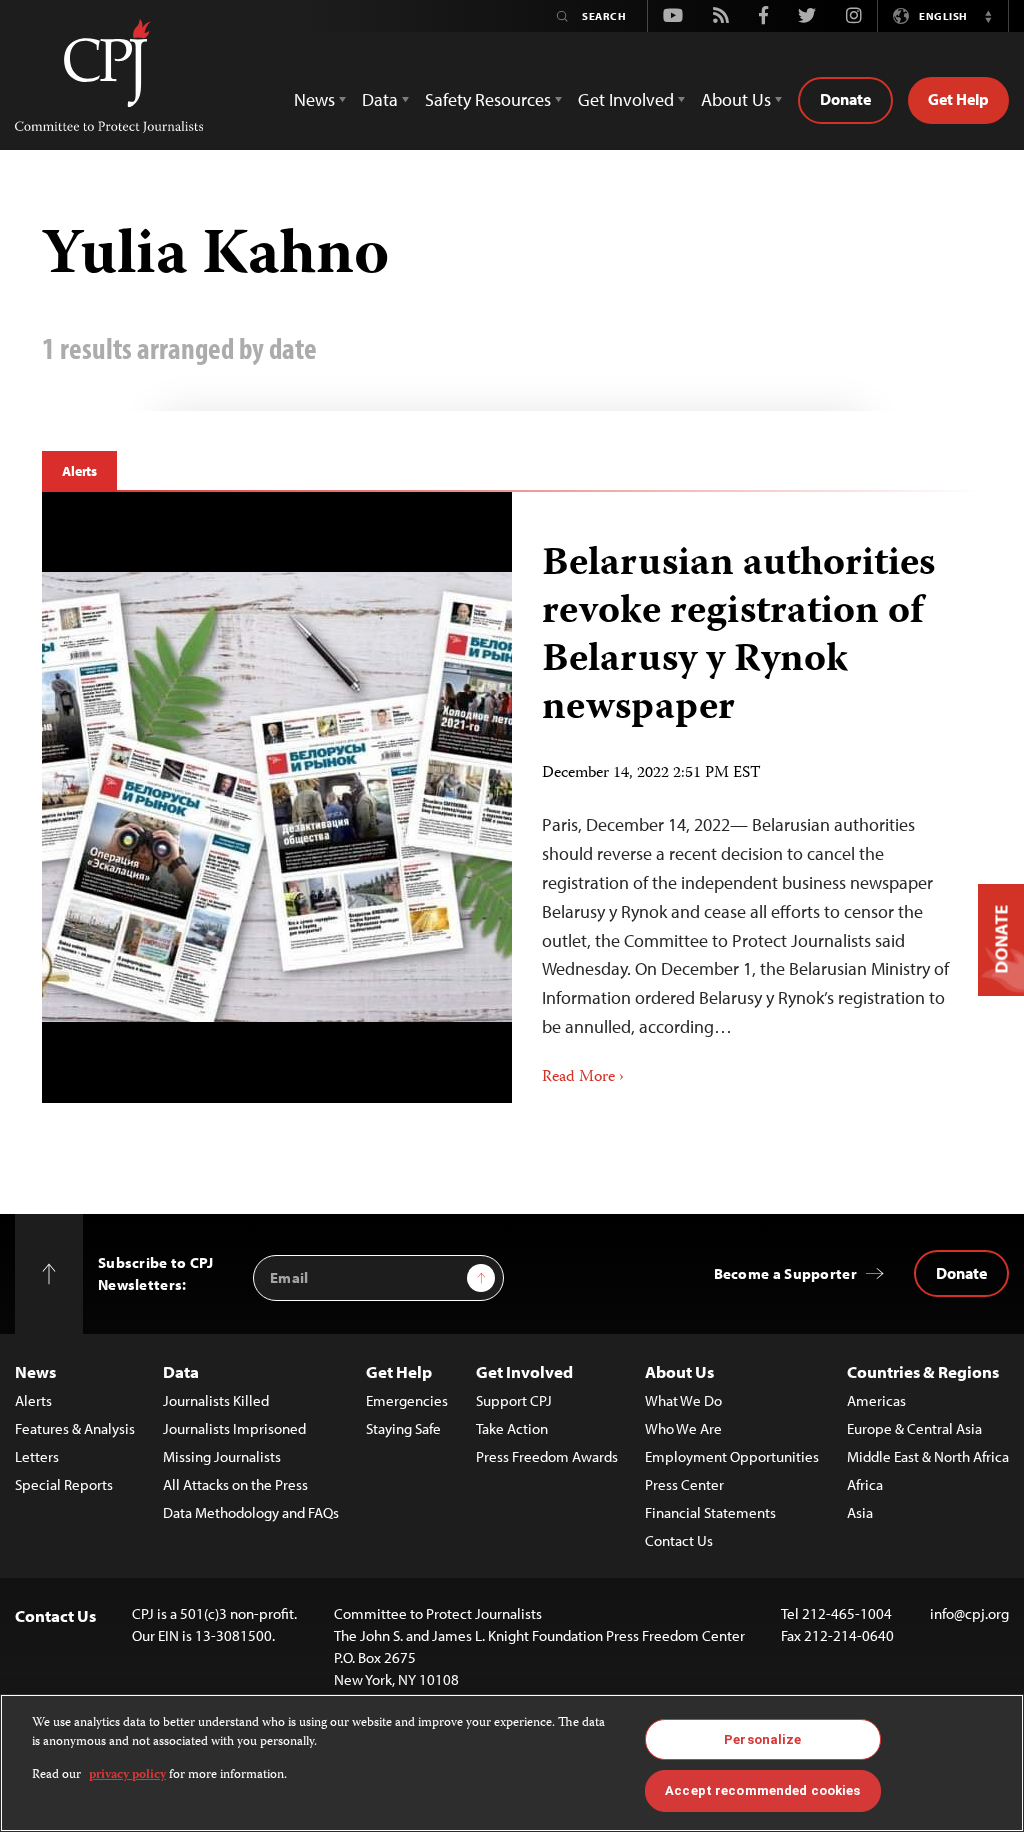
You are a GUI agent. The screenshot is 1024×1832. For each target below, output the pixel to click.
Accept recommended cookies (762, 1790)
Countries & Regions (923, 1371)
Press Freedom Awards (547, 1456)
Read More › (583, 1078)
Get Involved (524, 1371)
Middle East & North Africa (928, 1456)
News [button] (314, 99)
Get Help (958, 99)
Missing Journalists (222, 1456)
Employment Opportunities (732, 1456)
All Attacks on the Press (235, 1484)
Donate (845, 99)
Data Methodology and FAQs (251, 1512)
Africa (865, 1484)
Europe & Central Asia (914, 1428)
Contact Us (679, 1540)
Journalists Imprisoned (234, 1428)
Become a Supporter (785, 1273)
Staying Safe (403, 1428)
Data (181, 1371)
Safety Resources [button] (488, 99)
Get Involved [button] (626, 99)
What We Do (683, 1400)
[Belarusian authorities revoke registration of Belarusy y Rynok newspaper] (747, 797)
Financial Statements (710, 1512)
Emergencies (407, 1400)
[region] (512, 1763)
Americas (876, 1400)
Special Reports (64, 1484)
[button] (988, 16)
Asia (860, 1512)
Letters (37, 1456)
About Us (679, 1371)
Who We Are (683, 1428)
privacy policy (127, 1775)
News (35, 1371)
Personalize (762, 1739)
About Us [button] (736, 99)
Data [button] (380, 99)
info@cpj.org (969, 1613)
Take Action (512, 1428)
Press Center (684, 1484)
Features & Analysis (75, 1428)
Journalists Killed (216, 1400)
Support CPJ (514, 1400)
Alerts (79, 471)
